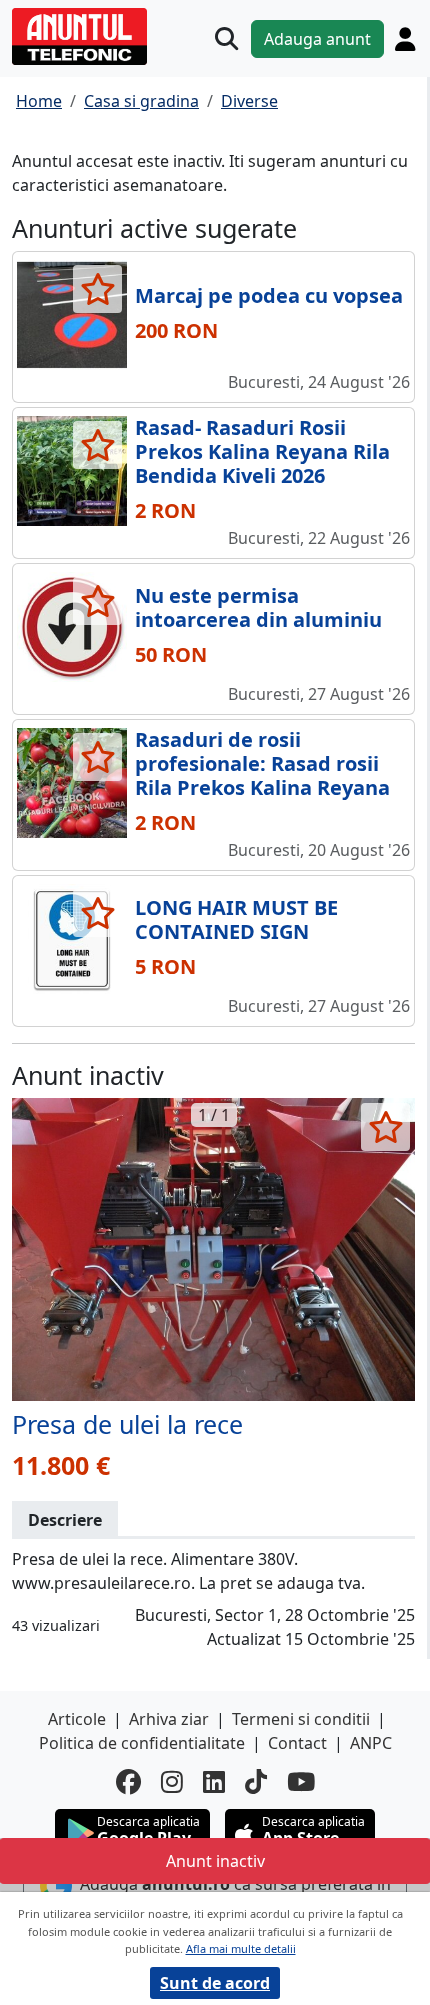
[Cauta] (226, 38)
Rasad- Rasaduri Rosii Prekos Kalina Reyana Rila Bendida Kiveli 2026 (262, 451)
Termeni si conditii (301, 1719)
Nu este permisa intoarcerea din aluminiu (258, 607)
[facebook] (128, 1782)
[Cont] (405, 39)
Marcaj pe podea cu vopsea (269, 295)
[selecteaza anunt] (97, 289)
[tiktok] (256, 1782)
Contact (297, 1743)
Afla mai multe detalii (241, 1948)
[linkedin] (214, 1782)
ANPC (371, 1743)
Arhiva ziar (169, 1719)
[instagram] (172, 1782)
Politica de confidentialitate (142, 1743)
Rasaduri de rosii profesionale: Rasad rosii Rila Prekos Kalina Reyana (262, 763)
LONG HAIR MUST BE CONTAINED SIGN (236, 919)
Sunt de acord (215, 1983)
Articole (77, 1719)
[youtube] (301, 1782)
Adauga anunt (317, 39)
